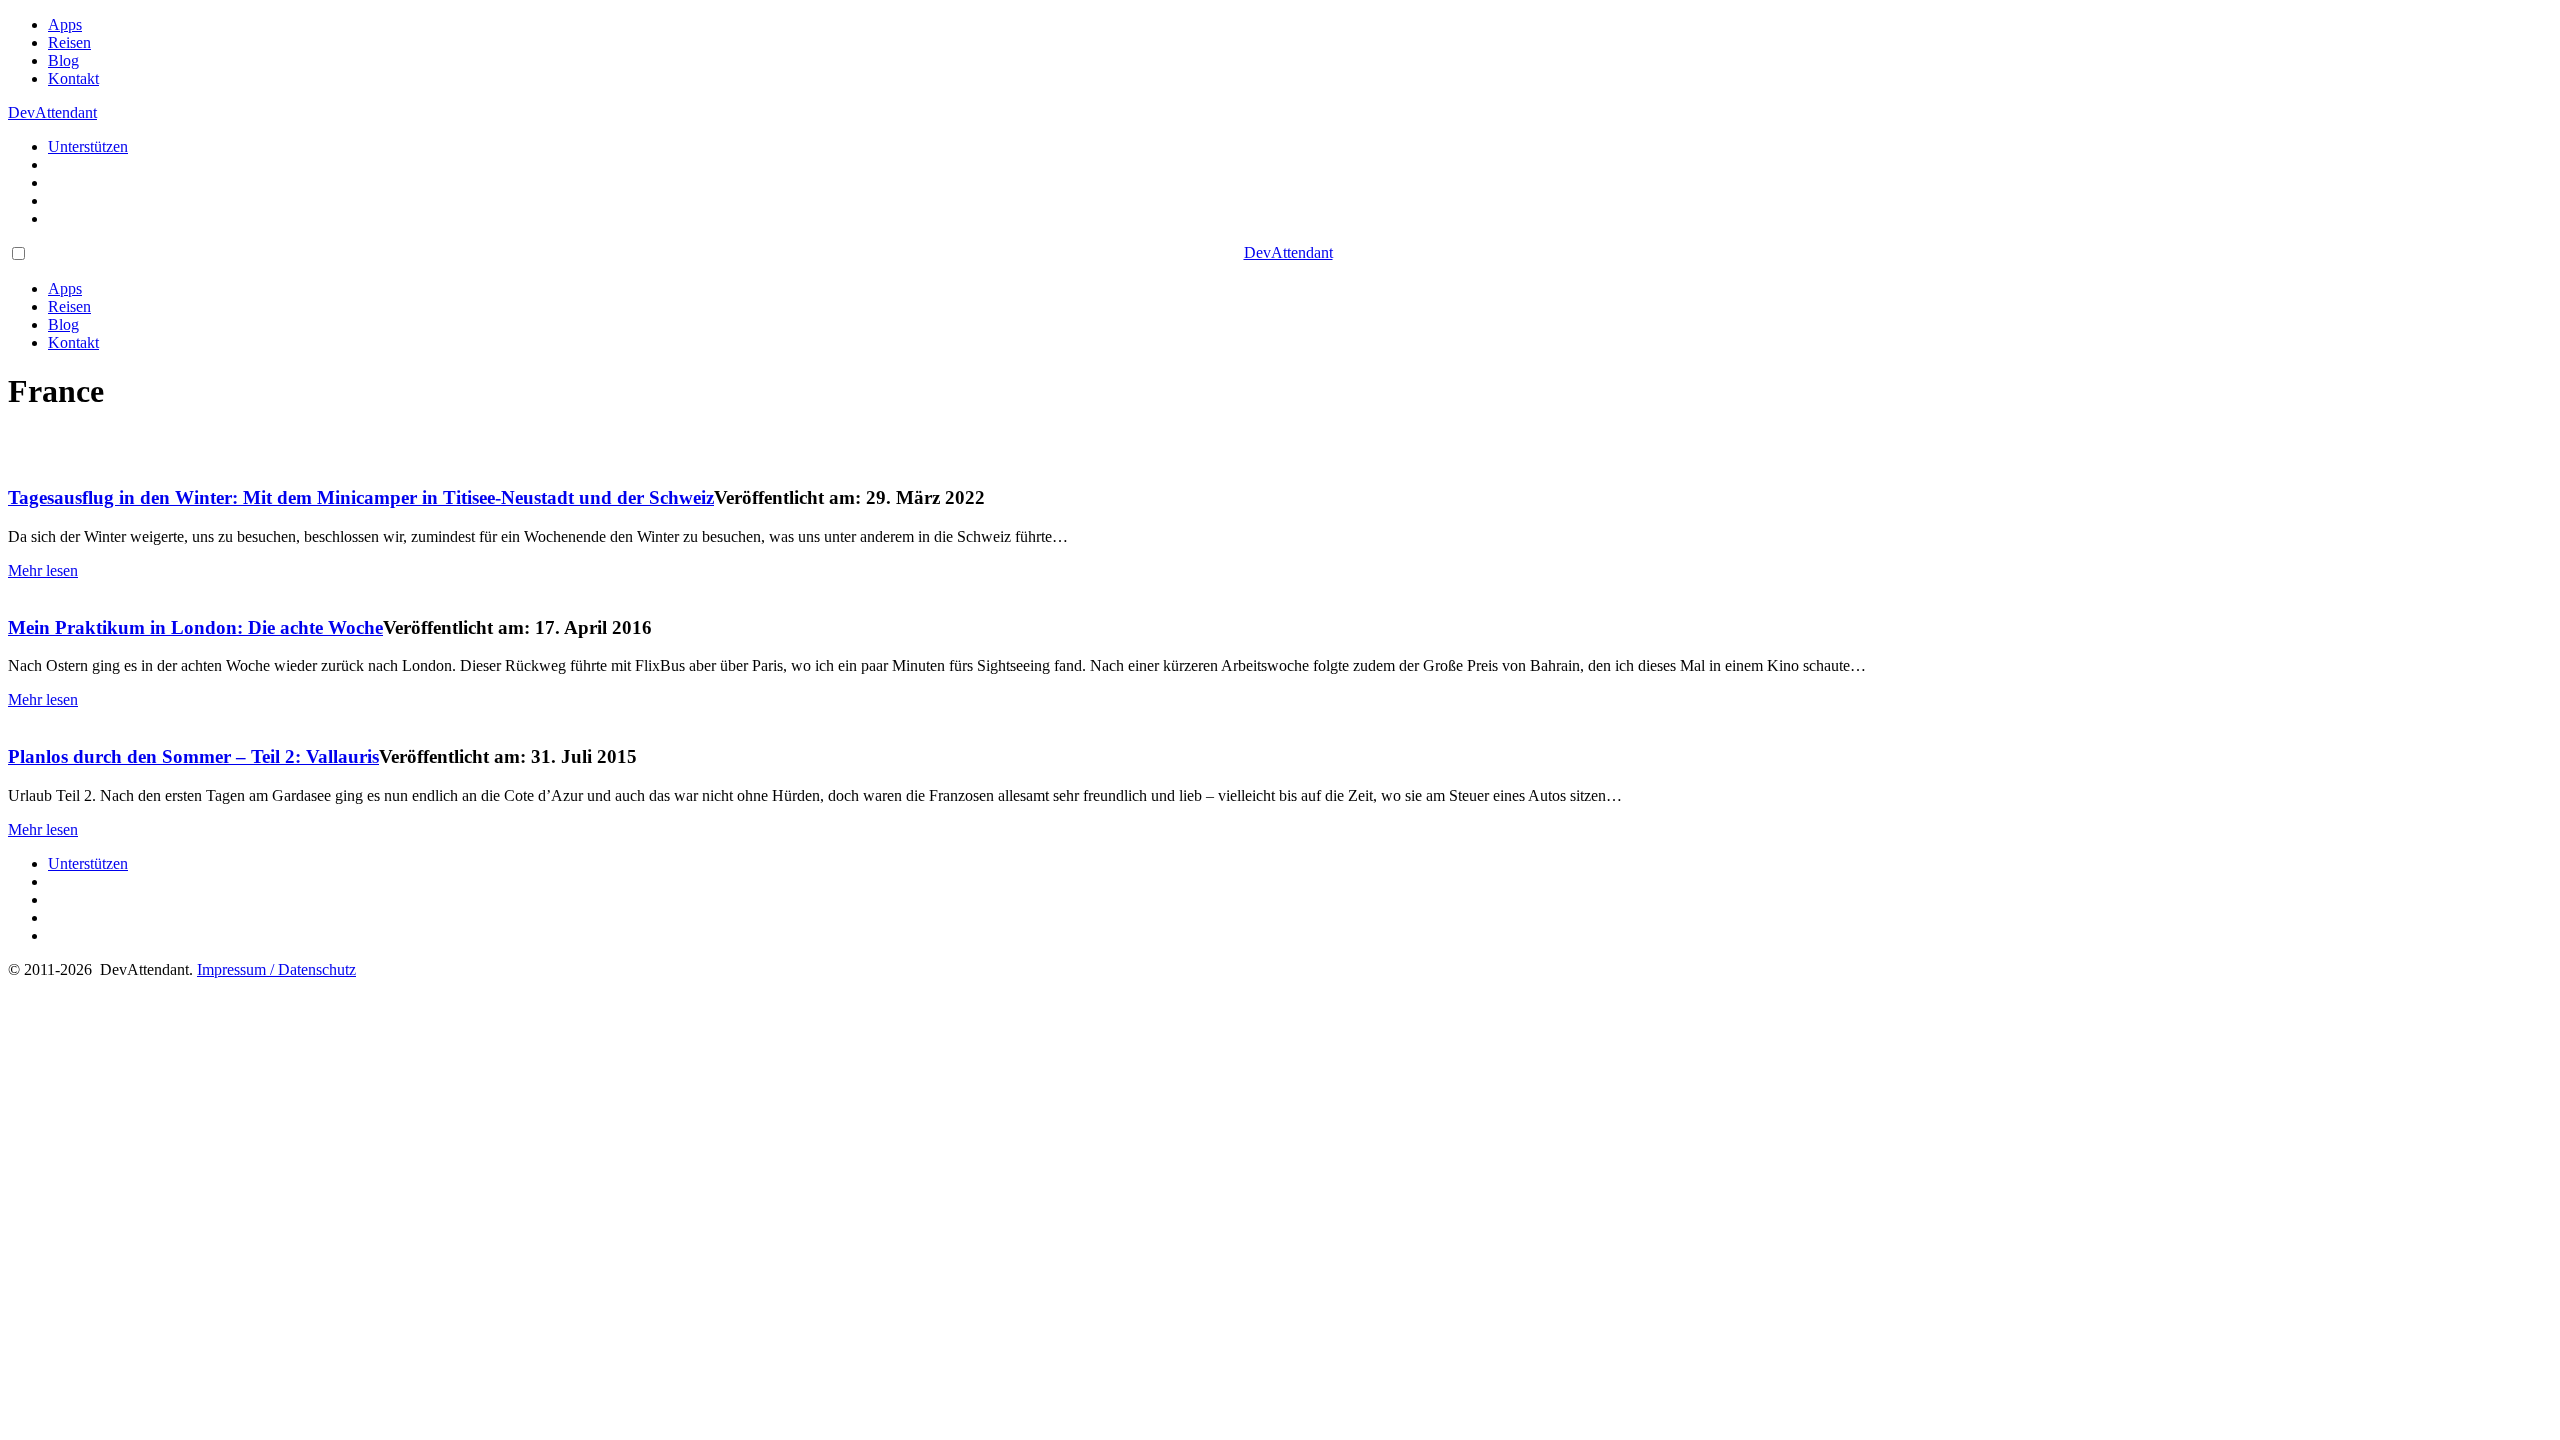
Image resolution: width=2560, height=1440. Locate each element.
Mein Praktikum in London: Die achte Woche (195, 627)
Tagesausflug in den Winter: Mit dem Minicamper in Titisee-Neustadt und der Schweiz (361, 497)
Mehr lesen (43, 570)
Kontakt (73, 78)
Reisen (69, 42)
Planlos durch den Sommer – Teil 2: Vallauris (193, 756)
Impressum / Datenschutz (276, 969)
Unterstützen (88, 146)
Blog (63, 60)
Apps (65, 24)
